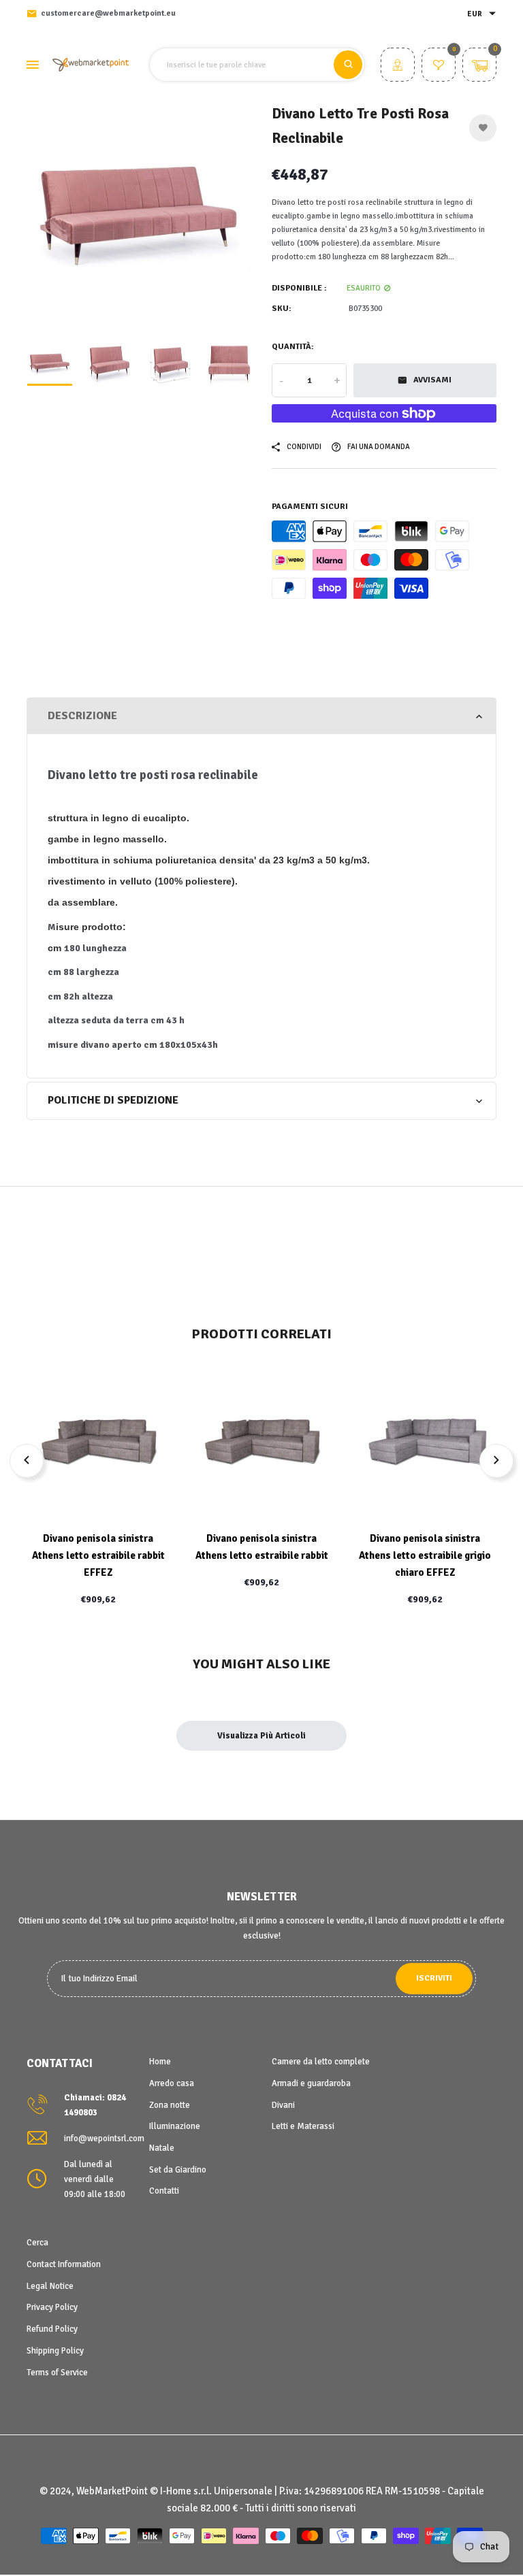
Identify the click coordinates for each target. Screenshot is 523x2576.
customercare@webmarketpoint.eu (108, 13)
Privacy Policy (52, 2307)
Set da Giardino (178, 2170)
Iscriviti (434, 1978)
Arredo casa (172, 2083)
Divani (283, 2105)
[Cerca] (348, 65)
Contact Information (64, 2264)
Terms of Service (57, 2373)
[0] (439, 67)
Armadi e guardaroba (311, 2083)
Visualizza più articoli (261, 1736)
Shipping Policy (55, 2351)
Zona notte (170, 2105)
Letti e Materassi (303, 2126)
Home (160, 2062)
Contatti (164, 2191)
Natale (162, 2148)
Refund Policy (52, 2329)
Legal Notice (50, 2286)
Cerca (37, 2243)
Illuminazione (175, 2126)
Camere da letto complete (321, 2062)
